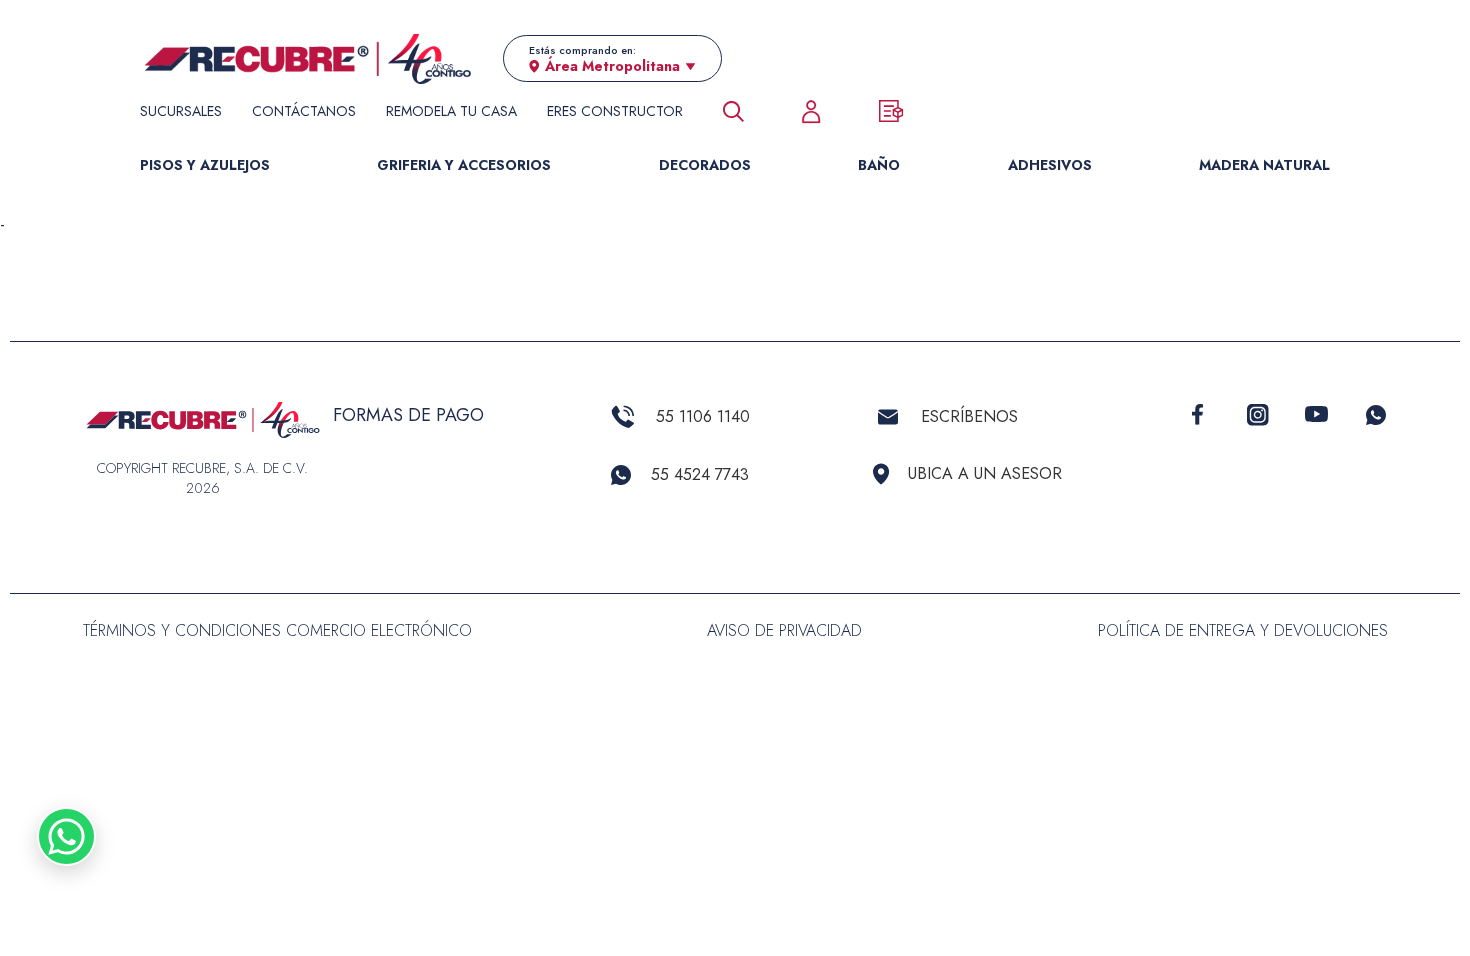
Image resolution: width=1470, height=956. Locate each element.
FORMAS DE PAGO (408, 415)
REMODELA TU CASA (451, 111)
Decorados (705, 165)
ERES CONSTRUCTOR (615, 111)
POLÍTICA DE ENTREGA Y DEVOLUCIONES (1243, 630)
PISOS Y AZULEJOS (205, 165)
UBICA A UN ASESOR (985, 473)
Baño (879, 165)
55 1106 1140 (703, 416)
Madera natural (1264, 165)
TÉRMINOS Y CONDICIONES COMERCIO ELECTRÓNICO (277, 630)
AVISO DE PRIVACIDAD (784, 630)
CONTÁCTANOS (304, 111)
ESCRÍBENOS (969, 416)
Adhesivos (1050, 165)
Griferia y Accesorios (464, 165)
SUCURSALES (181, 111)
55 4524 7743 (700, 474)
